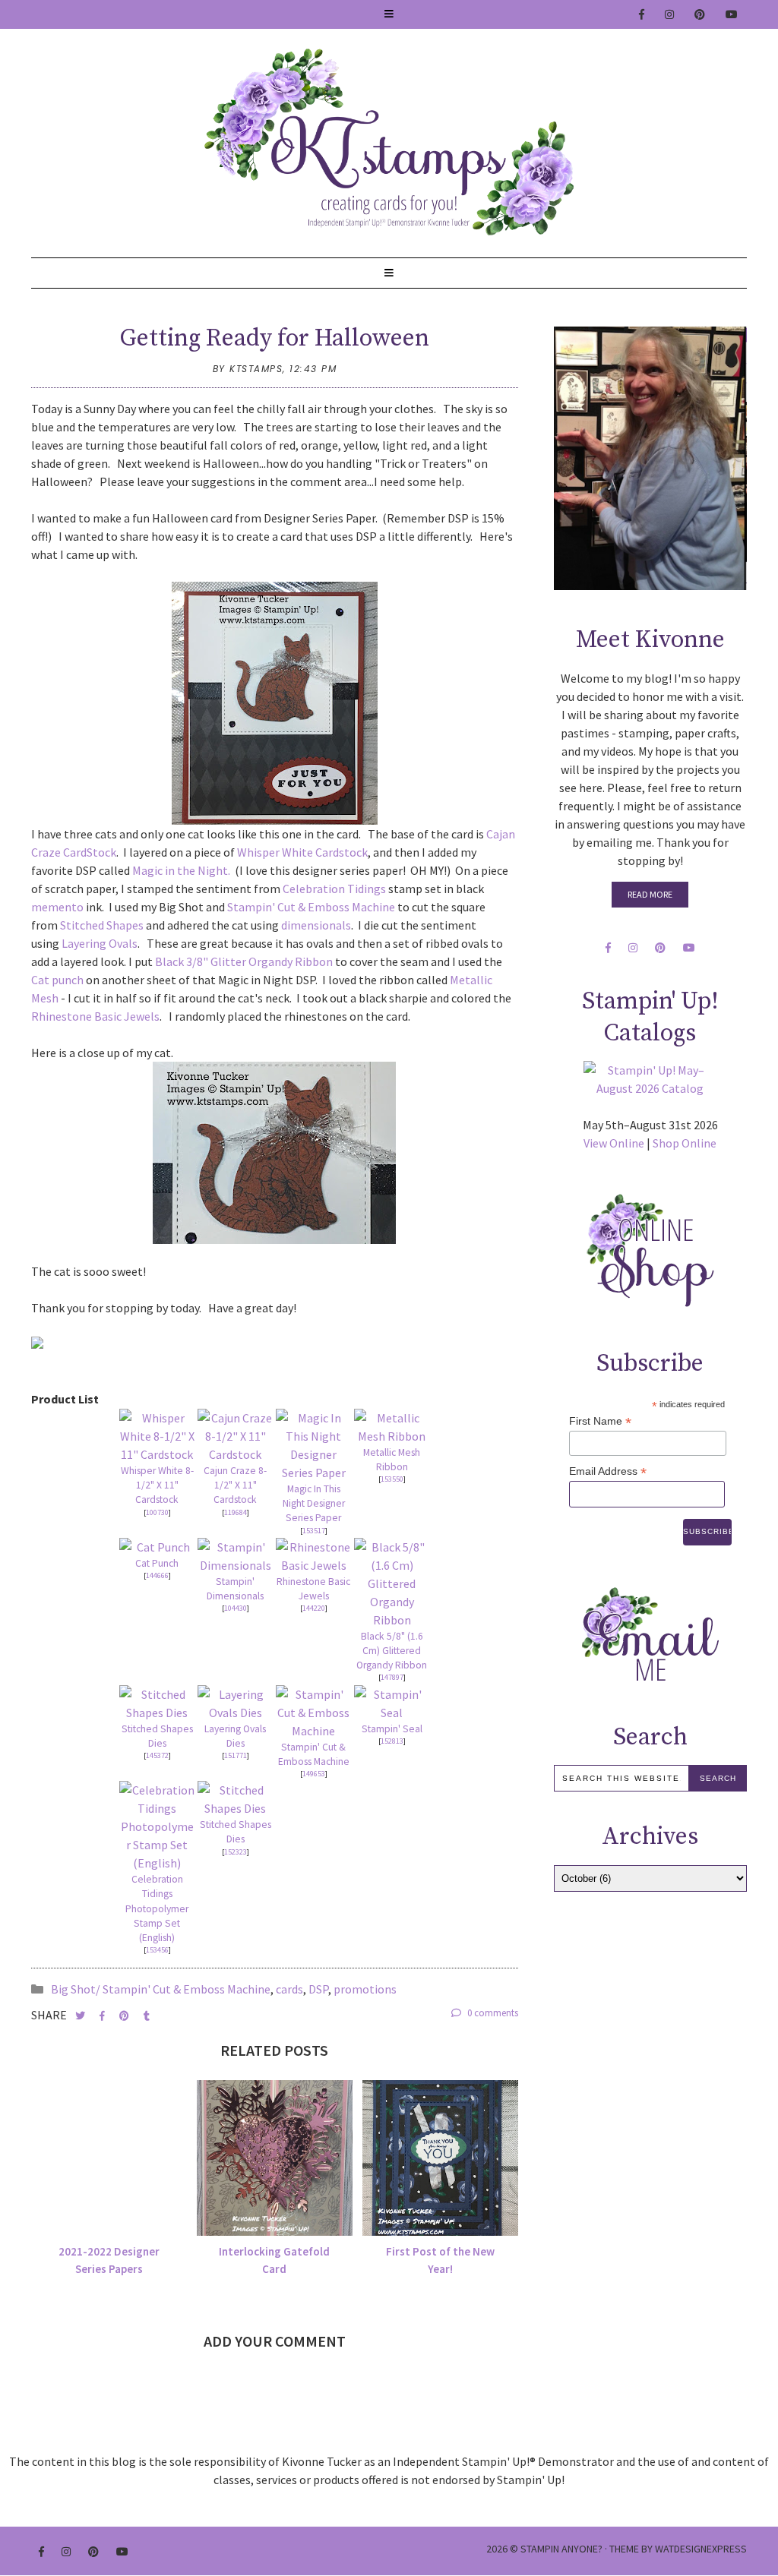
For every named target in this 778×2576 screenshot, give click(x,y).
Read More (650, 894)
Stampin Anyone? (561, 2549)
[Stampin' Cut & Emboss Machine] (313, 1713)
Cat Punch (157, 1563)
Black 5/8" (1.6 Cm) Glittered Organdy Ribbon (392, 1651)
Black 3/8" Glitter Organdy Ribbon (245, 961)
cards (289, 1989)
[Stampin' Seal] (392, 1703)
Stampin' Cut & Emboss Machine (311, 907)
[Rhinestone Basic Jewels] (313, 1556)
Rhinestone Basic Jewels (95, 1016)
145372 (157, 1755)
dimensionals (316, 925)
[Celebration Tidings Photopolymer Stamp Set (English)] (157, 1826)
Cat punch (57, 980)
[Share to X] (81, 2016)
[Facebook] (642, 14)
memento (57, 907)
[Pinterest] (701, 14)
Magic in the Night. (181, 870)
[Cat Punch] (157, 1547)
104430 (236, 1608)
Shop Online (685, 1143)
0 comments (492, 2013)
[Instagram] (670, 14)
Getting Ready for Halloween (275, 339)
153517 (314, 1531)
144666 (157, 1575)
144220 (314, 1608)
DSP (318, 1989)
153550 (392, 1479)
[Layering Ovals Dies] (235, 1703)
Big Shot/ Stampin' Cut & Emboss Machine (161, 1989)
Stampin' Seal (392, 1729)
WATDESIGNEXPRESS (701, 2549)
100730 (157, 1512)
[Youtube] (732, 14)
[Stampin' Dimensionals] (235, 1556)
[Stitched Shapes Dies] (157, 1703)
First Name (600, 1421)
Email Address (608, 1471)
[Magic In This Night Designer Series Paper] (313, 1445)
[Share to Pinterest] (125, 2016)
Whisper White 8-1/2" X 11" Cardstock (157, 1485)
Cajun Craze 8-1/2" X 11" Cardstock (235, 1485)
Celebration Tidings (334, 889)
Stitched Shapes (102, 925)
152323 (236, 1852)
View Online (614, 1143)
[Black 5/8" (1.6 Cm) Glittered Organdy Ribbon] (392, 1583)
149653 (314, 1774)
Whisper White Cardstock (302, 852)
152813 (392, 1741)
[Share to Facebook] (103, 2016)
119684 (236, 1512)
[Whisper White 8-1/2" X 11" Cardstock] (157, 1436)
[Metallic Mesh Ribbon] (392, 1427)
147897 (392, 1677)
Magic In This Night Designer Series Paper (314, 1503)
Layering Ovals (100, 943)
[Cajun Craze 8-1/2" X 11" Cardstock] (235, 1436)
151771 (236, 1755)
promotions (365, 1989)
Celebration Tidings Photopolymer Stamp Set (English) (157, 1908)
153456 (157, 1950)
